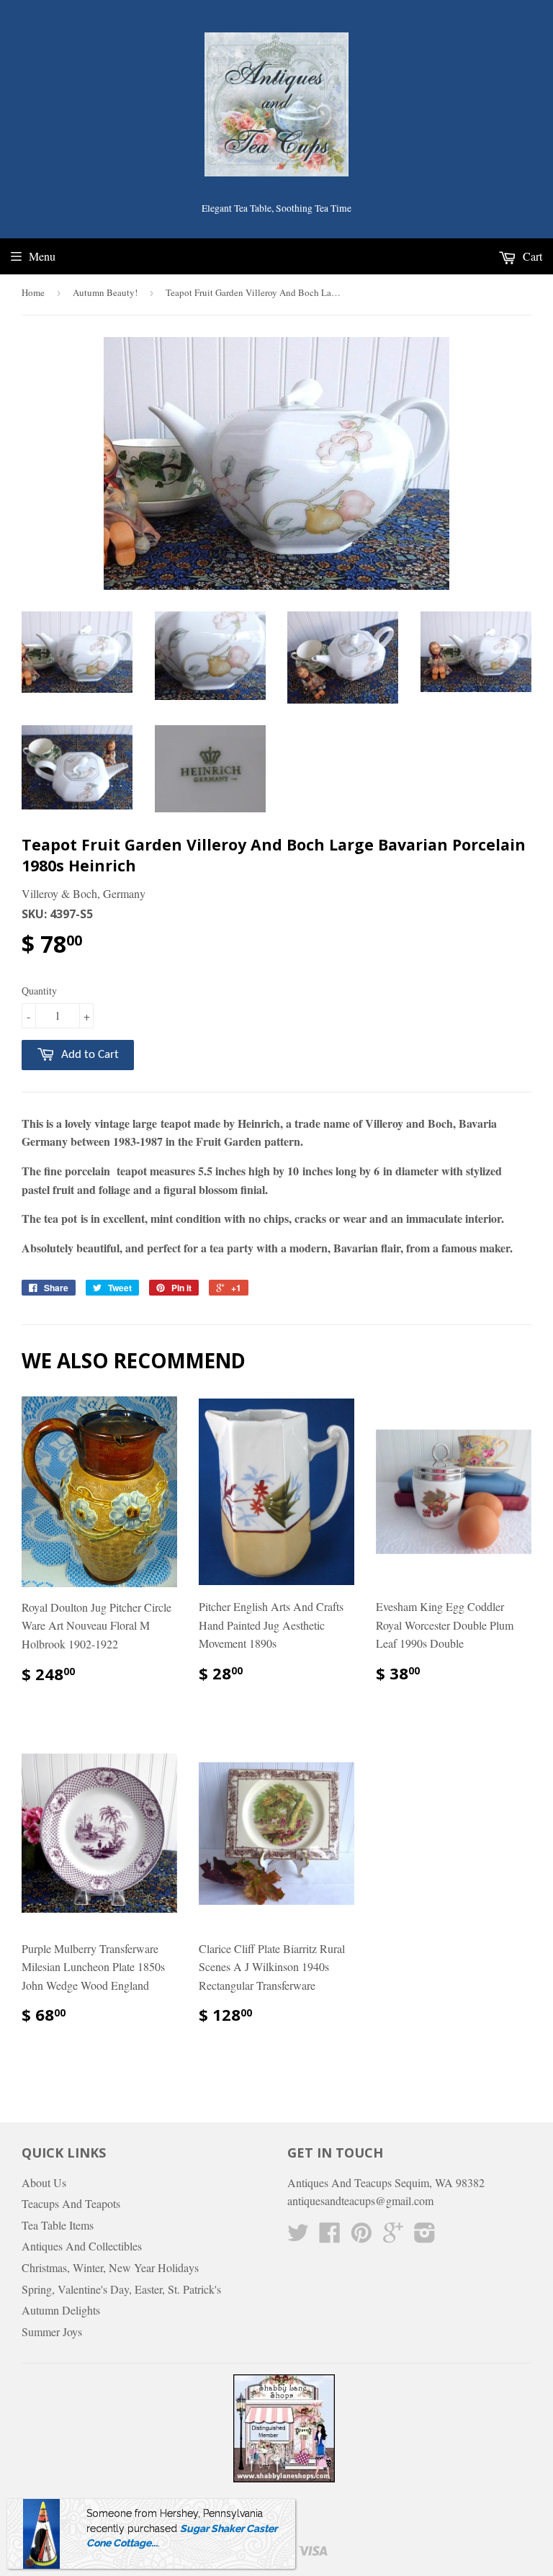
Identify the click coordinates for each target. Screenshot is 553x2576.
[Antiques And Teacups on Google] (393, 2236)
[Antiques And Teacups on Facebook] (330, 2236)
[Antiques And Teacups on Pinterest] (361, 2236)
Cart (531, 256)
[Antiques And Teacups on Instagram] (425, 2236)
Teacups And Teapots (71, 2203)
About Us (44, 2182)
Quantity (39, 991)
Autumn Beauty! (105, 292)
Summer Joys (52, 2332)
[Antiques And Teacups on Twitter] (298, 2236)
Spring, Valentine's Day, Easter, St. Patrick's (121, 2289)
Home (33, 292)
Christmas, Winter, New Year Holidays (110, 2267)
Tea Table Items (58, 2225)
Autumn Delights (61, 2310)
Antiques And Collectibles (82, 2246)
